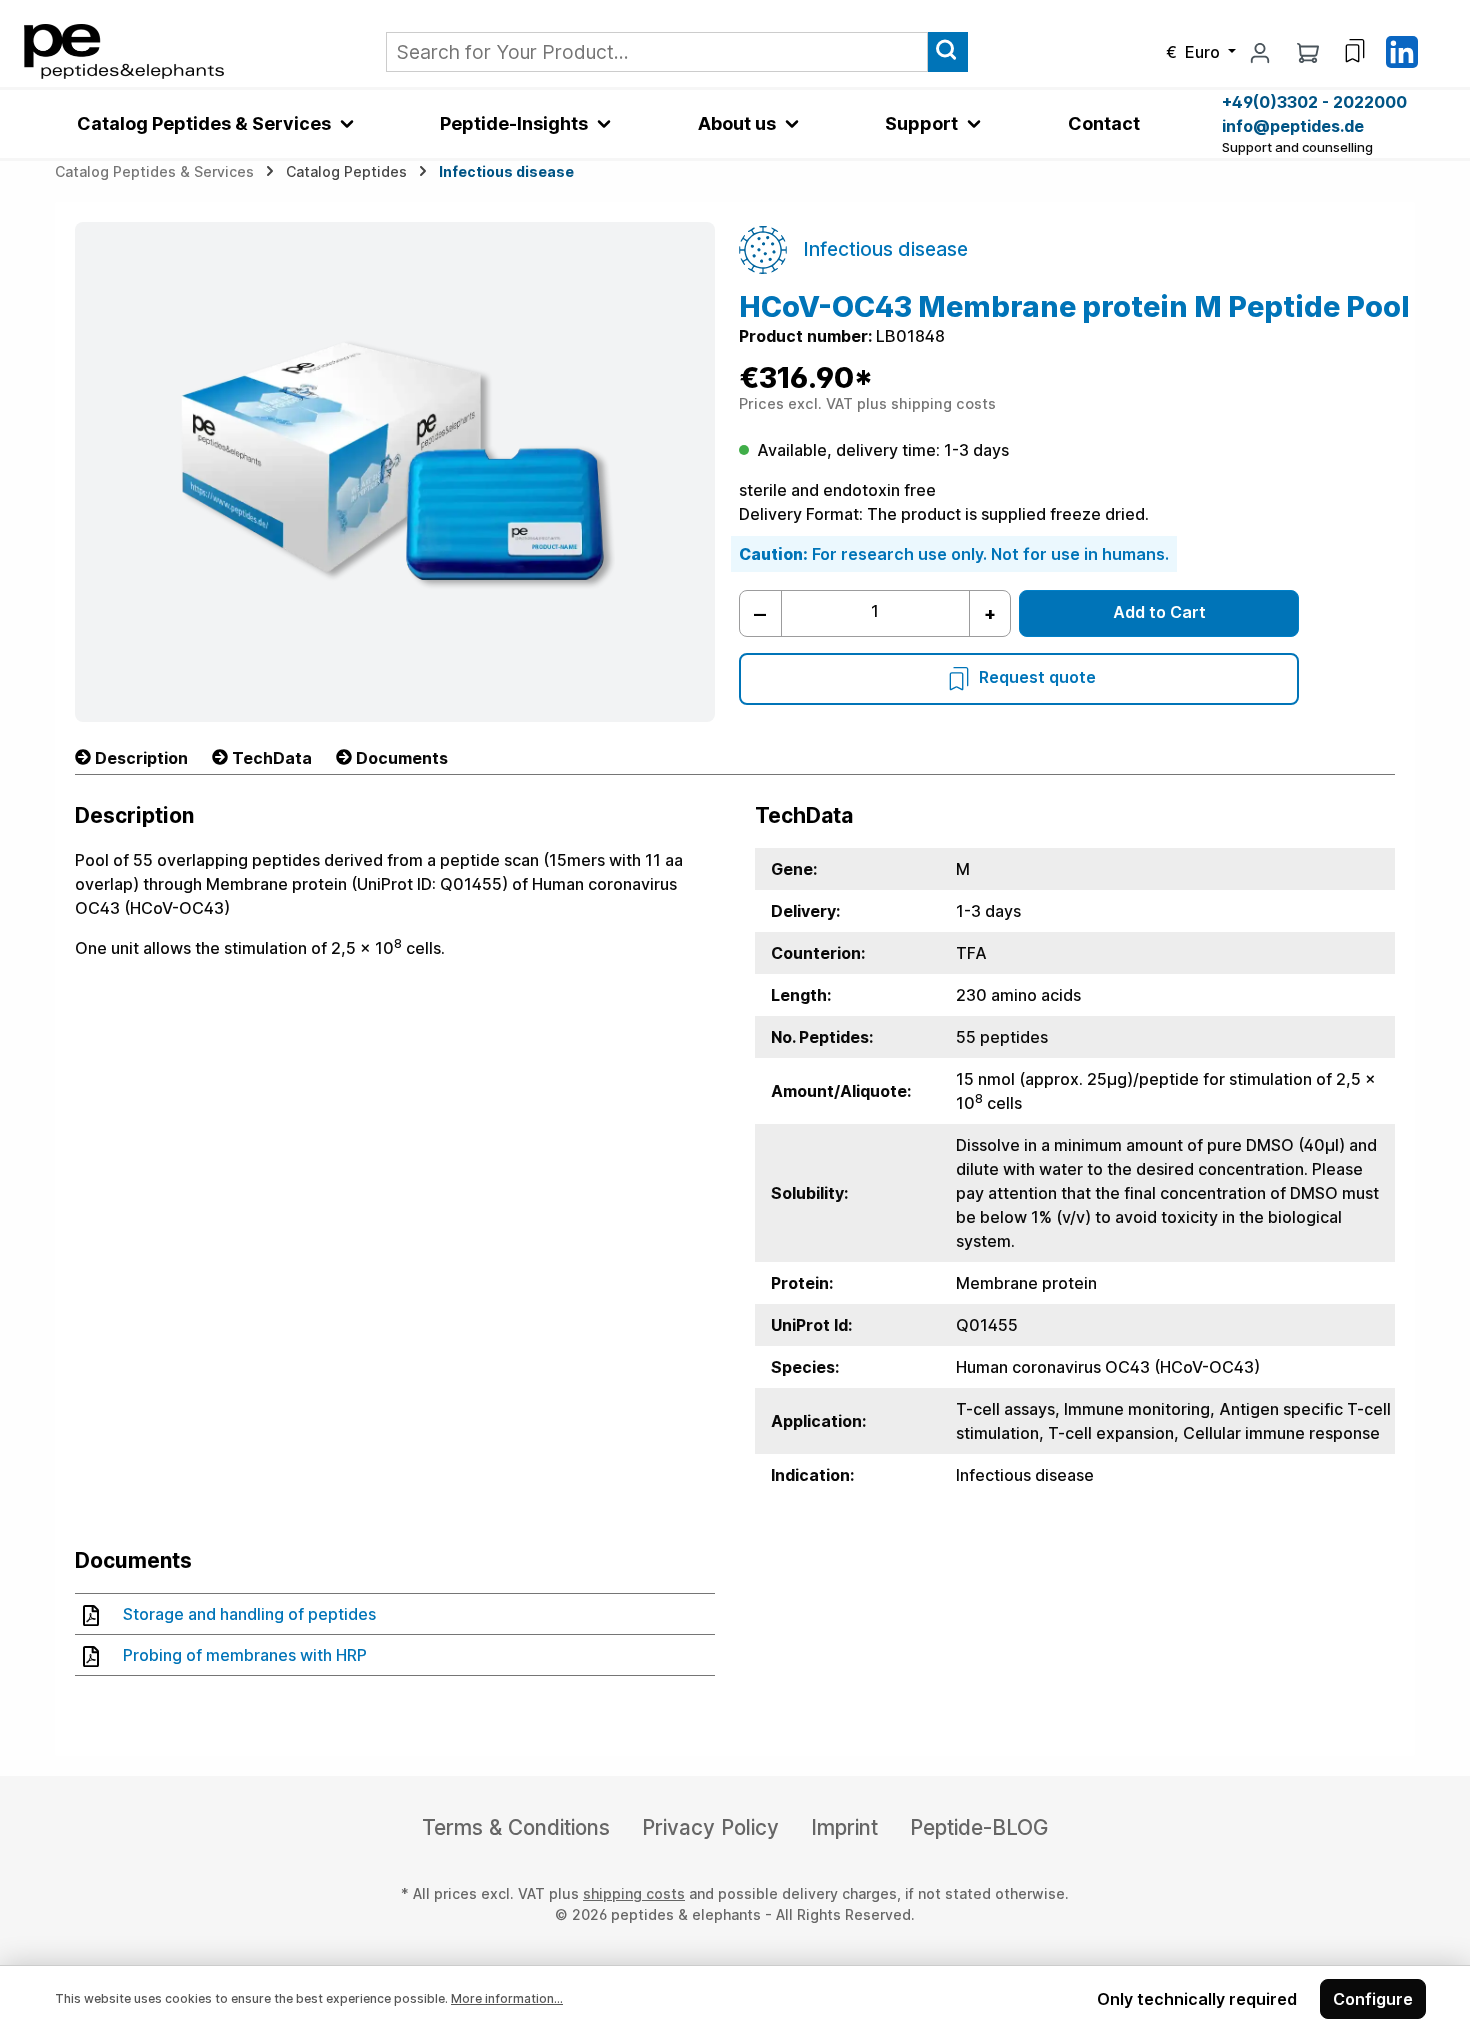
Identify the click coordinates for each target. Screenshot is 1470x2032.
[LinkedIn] (1402, 50)
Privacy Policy (710, 1827)
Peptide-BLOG (979, 1827)
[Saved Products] (1355, 51)
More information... (507, 1998)
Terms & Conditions (516, 1827)
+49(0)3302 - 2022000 (1314, 102)
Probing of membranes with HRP (245, 1655)
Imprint (844, 1827)
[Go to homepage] (124, 50)
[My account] (1260, 52)
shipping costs (634, 1893)
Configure (1373, 1999)
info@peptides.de (1293, 126)
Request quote (1037, 678)
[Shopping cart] (1308, 52)
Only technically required (1197, 1999)
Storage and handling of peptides (249, 1614)
